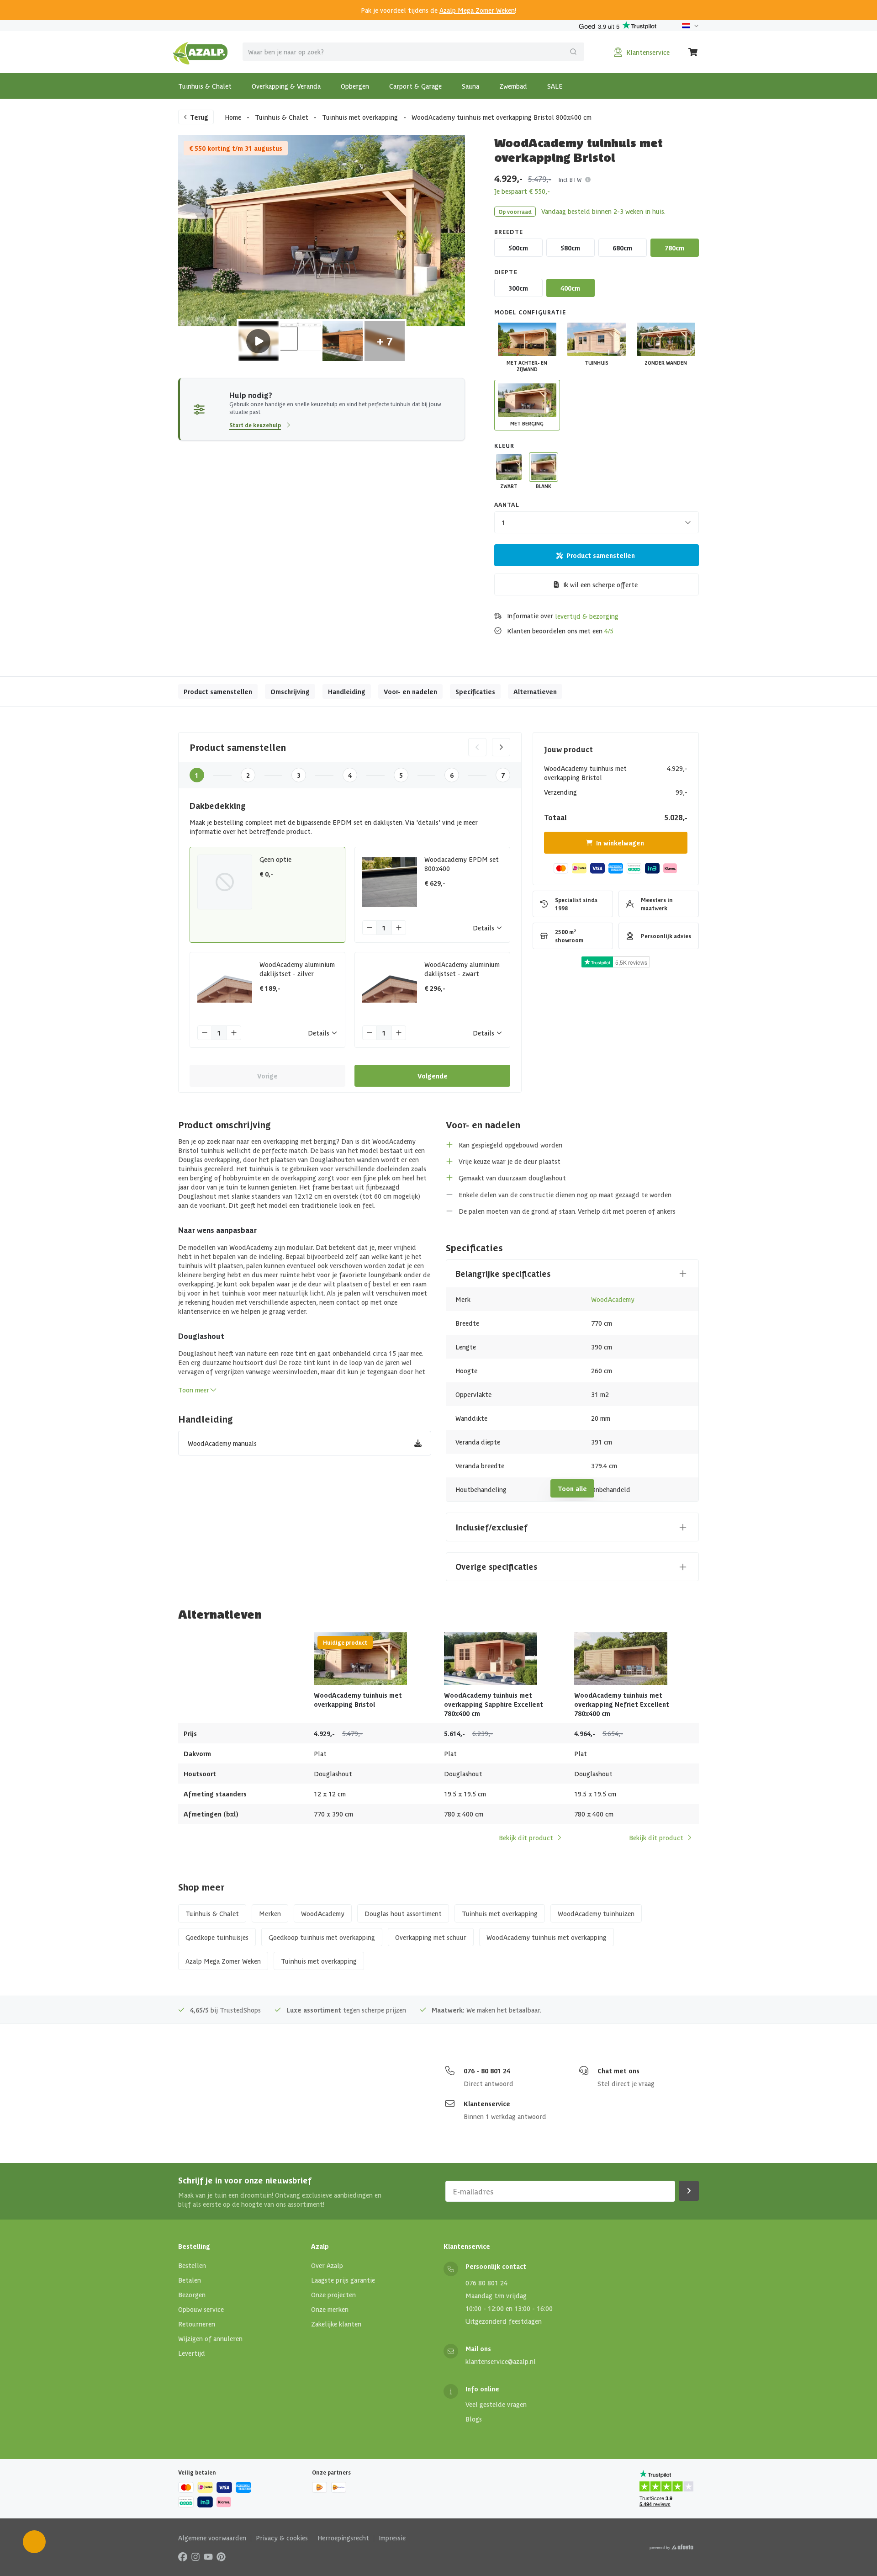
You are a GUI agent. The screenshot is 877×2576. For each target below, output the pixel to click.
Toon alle (572, 1488)
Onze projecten (333, 2294)
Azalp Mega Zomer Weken (477, 10)
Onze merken (330, 2309)
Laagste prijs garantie (343, 2280)
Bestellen (192, 2265)
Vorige (267, 1076)
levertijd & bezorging (587, 616)
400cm (570, 288)
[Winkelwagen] (693, 52)
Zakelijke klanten (336, 2324)
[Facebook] (183, 2556)
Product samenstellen (601, 555)
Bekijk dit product (526, 1838)
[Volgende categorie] (501, 747)
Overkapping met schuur (431, 1937)
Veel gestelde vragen (496, 2404)
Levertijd (192, 2353)
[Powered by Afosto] (671, 2547)
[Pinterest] (221, 2556)
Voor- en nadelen (410, 691)
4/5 (609, 631)
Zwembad (513, 86)
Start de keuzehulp (255, 425)
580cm (570, 248)
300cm (518, 288)
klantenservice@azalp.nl (501, 2361)
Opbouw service (201, 2309)
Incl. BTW (570, 179)
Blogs (474, 2419)
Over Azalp (327, 2265)
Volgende (433, 1076)
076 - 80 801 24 (487, 2071)
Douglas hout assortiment (403, 1913)
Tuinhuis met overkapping (360, 117)
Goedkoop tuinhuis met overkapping (322, 1937)
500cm (518, 248)
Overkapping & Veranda (286, 86)
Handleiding (347, 691)
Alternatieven (535, 691)
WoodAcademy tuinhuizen (596, 1913)
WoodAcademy (613, 1299)
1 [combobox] (503, 522)
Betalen (190, 2280)
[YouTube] (208, 2556)
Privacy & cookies (282, 2538)
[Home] (200, 52)
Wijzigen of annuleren (210, 2338)
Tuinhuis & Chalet (205, 86)
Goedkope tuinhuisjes (217, 1937)
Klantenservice (487, 2103)
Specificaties (475, 691)
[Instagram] (195, 2556)
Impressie (392, 2538)
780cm (674, 248)
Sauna (470, 86)
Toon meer (194, 1390)
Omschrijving (290, 691)
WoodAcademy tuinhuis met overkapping (547, 1937)
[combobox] (413, 52)
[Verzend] (573, 52)
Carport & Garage (415, 86)
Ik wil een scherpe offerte (600, 584)
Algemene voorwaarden (212, 2538)
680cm (622, 248)
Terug (199, 117)
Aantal (507, 504)
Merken (270, 1913)
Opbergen (355, 86)
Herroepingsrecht (343, 2538)
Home (233, 117)
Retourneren (197, 2324)
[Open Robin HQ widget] (34, 2542)
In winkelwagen (620, 843)
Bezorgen (192, 2294)
